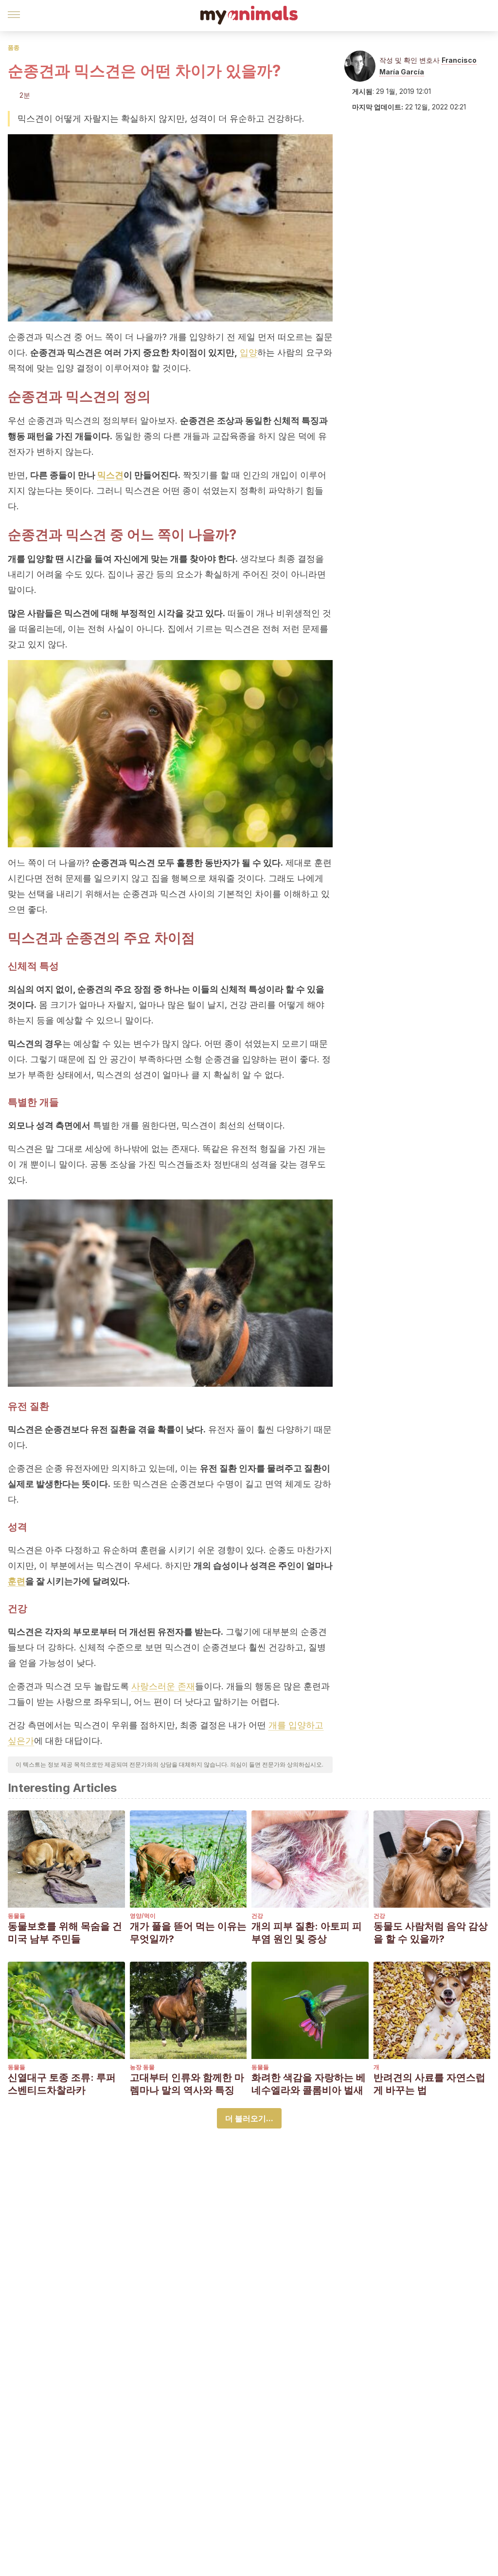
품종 (14, 47)
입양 (249, 352)
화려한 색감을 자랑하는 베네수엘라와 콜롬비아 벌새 (309, 2084)
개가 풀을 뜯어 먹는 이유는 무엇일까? (188, 1932)
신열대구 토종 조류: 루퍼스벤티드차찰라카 (62, 2084)
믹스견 (110, 475)
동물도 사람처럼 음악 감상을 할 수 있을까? (431, 1932)
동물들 (17, 1916)
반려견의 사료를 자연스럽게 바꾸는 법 (429, 2084)
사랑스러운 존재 (163, 1686)
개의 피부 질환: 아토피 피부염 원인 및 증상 (307, 1932)
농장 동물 (142, 2067)
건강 (257, 1916)
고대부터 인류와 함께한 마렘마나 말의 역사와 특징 (187, 2084)
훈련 (17, 1581)
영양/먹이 (143, 1916)
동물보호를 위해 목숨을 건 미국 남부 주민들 (65, 1932)
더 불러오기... (249, 2118)
